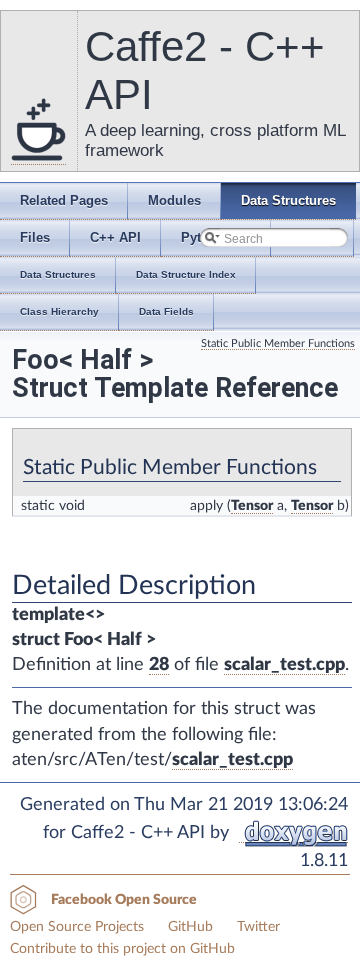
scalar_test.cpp (284, 665)
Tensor (252, 506)
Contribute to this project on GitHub (122, 949)
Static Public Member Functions (278, 343)
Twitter (258, 927)
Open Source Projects (77, 927)
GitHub (190, 927)
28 (159, 665)
